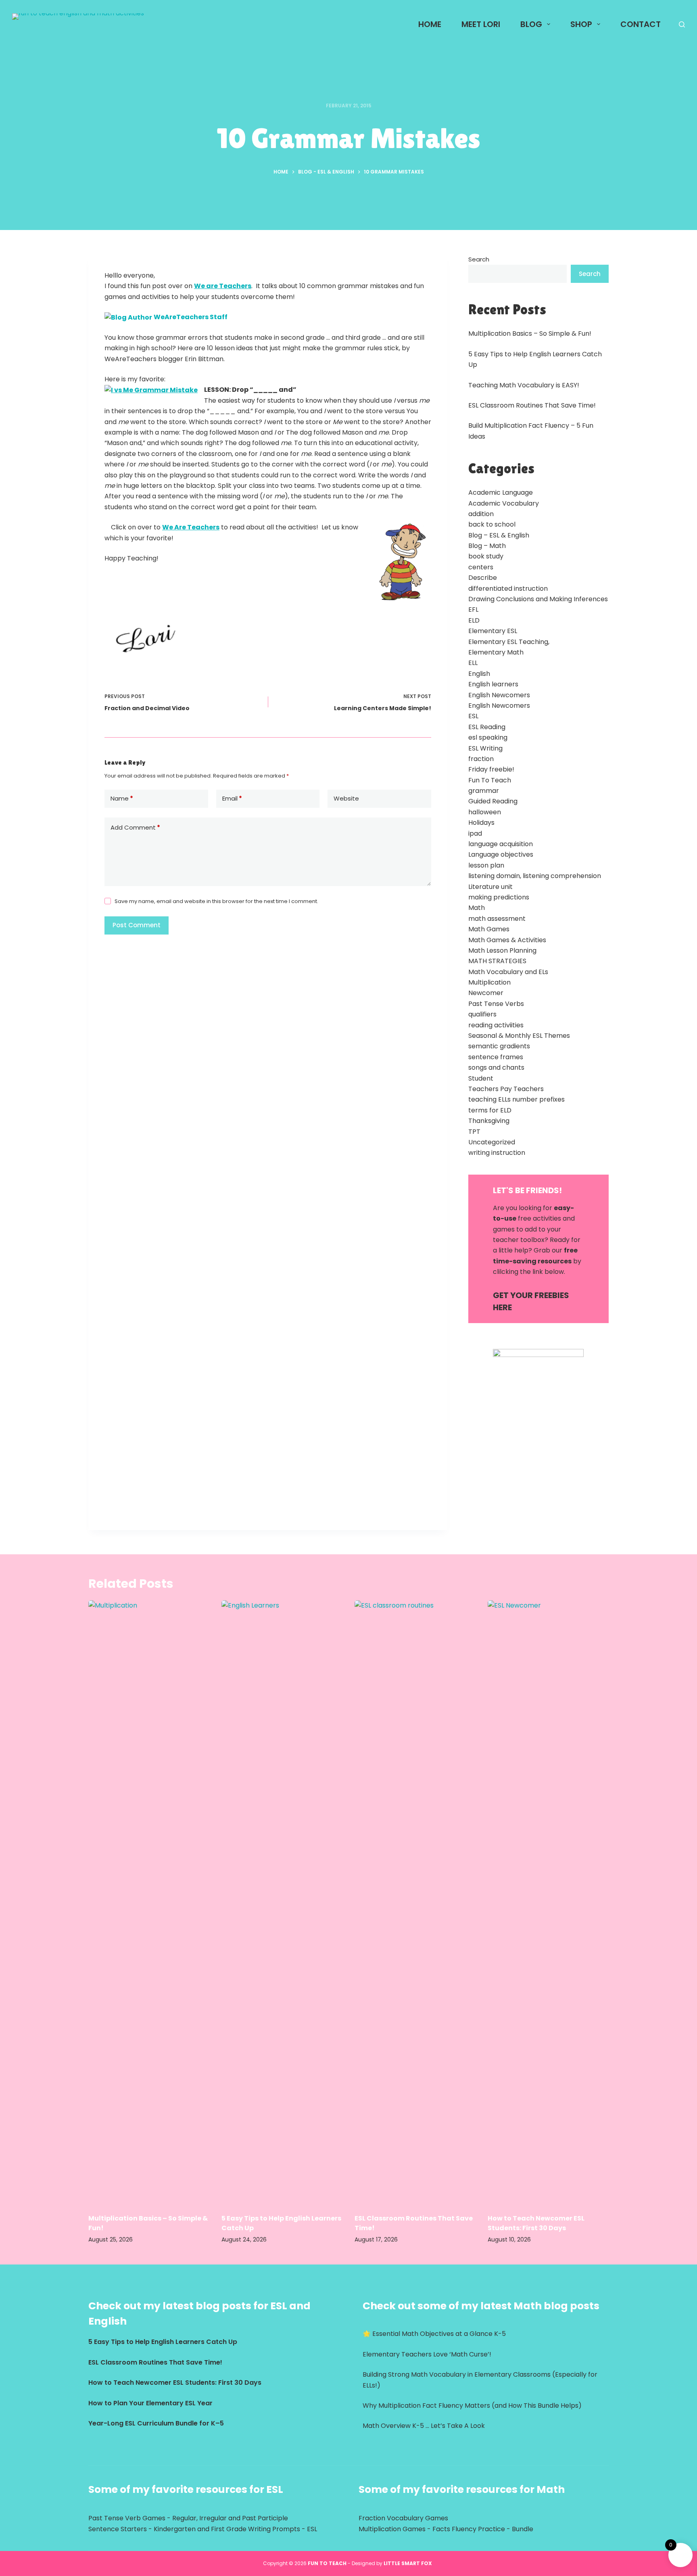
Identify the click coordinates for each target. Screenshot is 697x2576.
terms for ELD (490, 1110)
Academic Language (501, 492)
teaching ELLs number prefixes (516, 1099)
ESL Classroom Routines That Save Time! (532, 405)
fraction (481, 759)
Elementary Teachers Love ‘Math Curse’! (427, 2354)
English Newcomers (499, 695)
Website (346, 798)
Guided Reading (493, 801)
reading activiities (496, 1025)
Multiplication (489, 982)
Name (122, 798)
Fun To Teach (490, 780)
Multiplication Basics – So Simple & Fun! (530, 333)
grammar (484, 791)
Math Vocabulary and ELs (508, 972)
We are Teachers (223, 286)
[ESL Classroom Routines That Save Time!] (415, 1903)
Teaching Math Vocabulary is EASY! (524, 385)
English (479, 674)
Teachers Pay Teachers (506, 1089)
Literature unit (490, 887)
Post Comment (137, 925)
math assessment (497, 919)
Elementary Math (496, 652)
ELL (473, 663)
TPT (474, 1132)
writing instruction (497, 1153)
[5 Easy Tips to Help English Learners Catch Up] (282, 1903)
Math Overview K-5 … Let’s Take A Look (424, 2426)
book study (486, 556)
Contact (641, 24)
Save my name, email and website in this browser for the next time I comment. (216, 901)
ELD (474, 620)
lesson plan (486, 865)
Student (481, 1078)
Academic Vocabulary (504, 503)
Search (479, 259)
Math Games (489, 929)
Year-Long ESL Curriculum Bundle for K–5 (156, 2423)
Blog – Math (487, 546)
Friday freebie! (491, 769)
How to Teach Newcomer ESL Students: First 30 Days (536, 2223)
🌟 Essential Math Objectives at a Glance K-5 (434, 2334)
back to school (492, 524)
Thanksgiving (489, 1121)
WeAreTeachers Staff (191, 317)
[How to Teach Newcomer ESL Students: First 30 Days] (548, 1903)
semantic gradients (499, 1046)
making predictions (499, 897)
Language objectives (501, 854)
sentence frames (496, 1057)
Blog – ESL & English (499, 535)
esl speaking (488, 737)
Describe (483, 578)
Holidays (481, 823)
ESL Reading (487, 727)
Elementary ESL (493, 631)
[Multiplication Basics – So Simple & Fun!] (149, 1903)
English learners (493, 684)
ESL (473, 716)
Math (477, 908)
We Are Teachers (191, 527)
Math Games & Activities (507, 940)
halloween (485, 812)
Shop (581, 24)
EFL (473, 609)
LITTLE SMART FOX (409, 2563)
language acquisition (501, 844)
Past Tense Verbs (496, 1004)
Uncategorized (492, 1142)
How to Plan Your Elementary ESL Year (150, 2403)
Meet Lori (481, 24)
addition (481, 514)
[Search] (682, 24)
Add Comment (135, 827)
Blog (531, 24)
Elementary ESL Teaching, (509, 642)
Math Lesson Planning (502, 950)
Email (232, 798)
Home (430, 24)
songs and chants (496, 1067)
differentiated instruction (508, 589)
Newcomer (486, 993)
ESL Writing (485, 748)
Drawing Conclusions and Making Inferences (538, 599)
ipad (475, 833)
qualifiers (482, 1014)
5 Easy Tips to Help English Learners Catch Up (163, 2342)
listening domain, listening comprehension (535, 876)
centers (481, 567)
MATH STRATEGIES (497, 961)
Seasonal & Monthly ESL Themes (519, 1036)
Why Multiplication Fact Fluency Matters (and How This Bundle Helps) (472, 2406)
